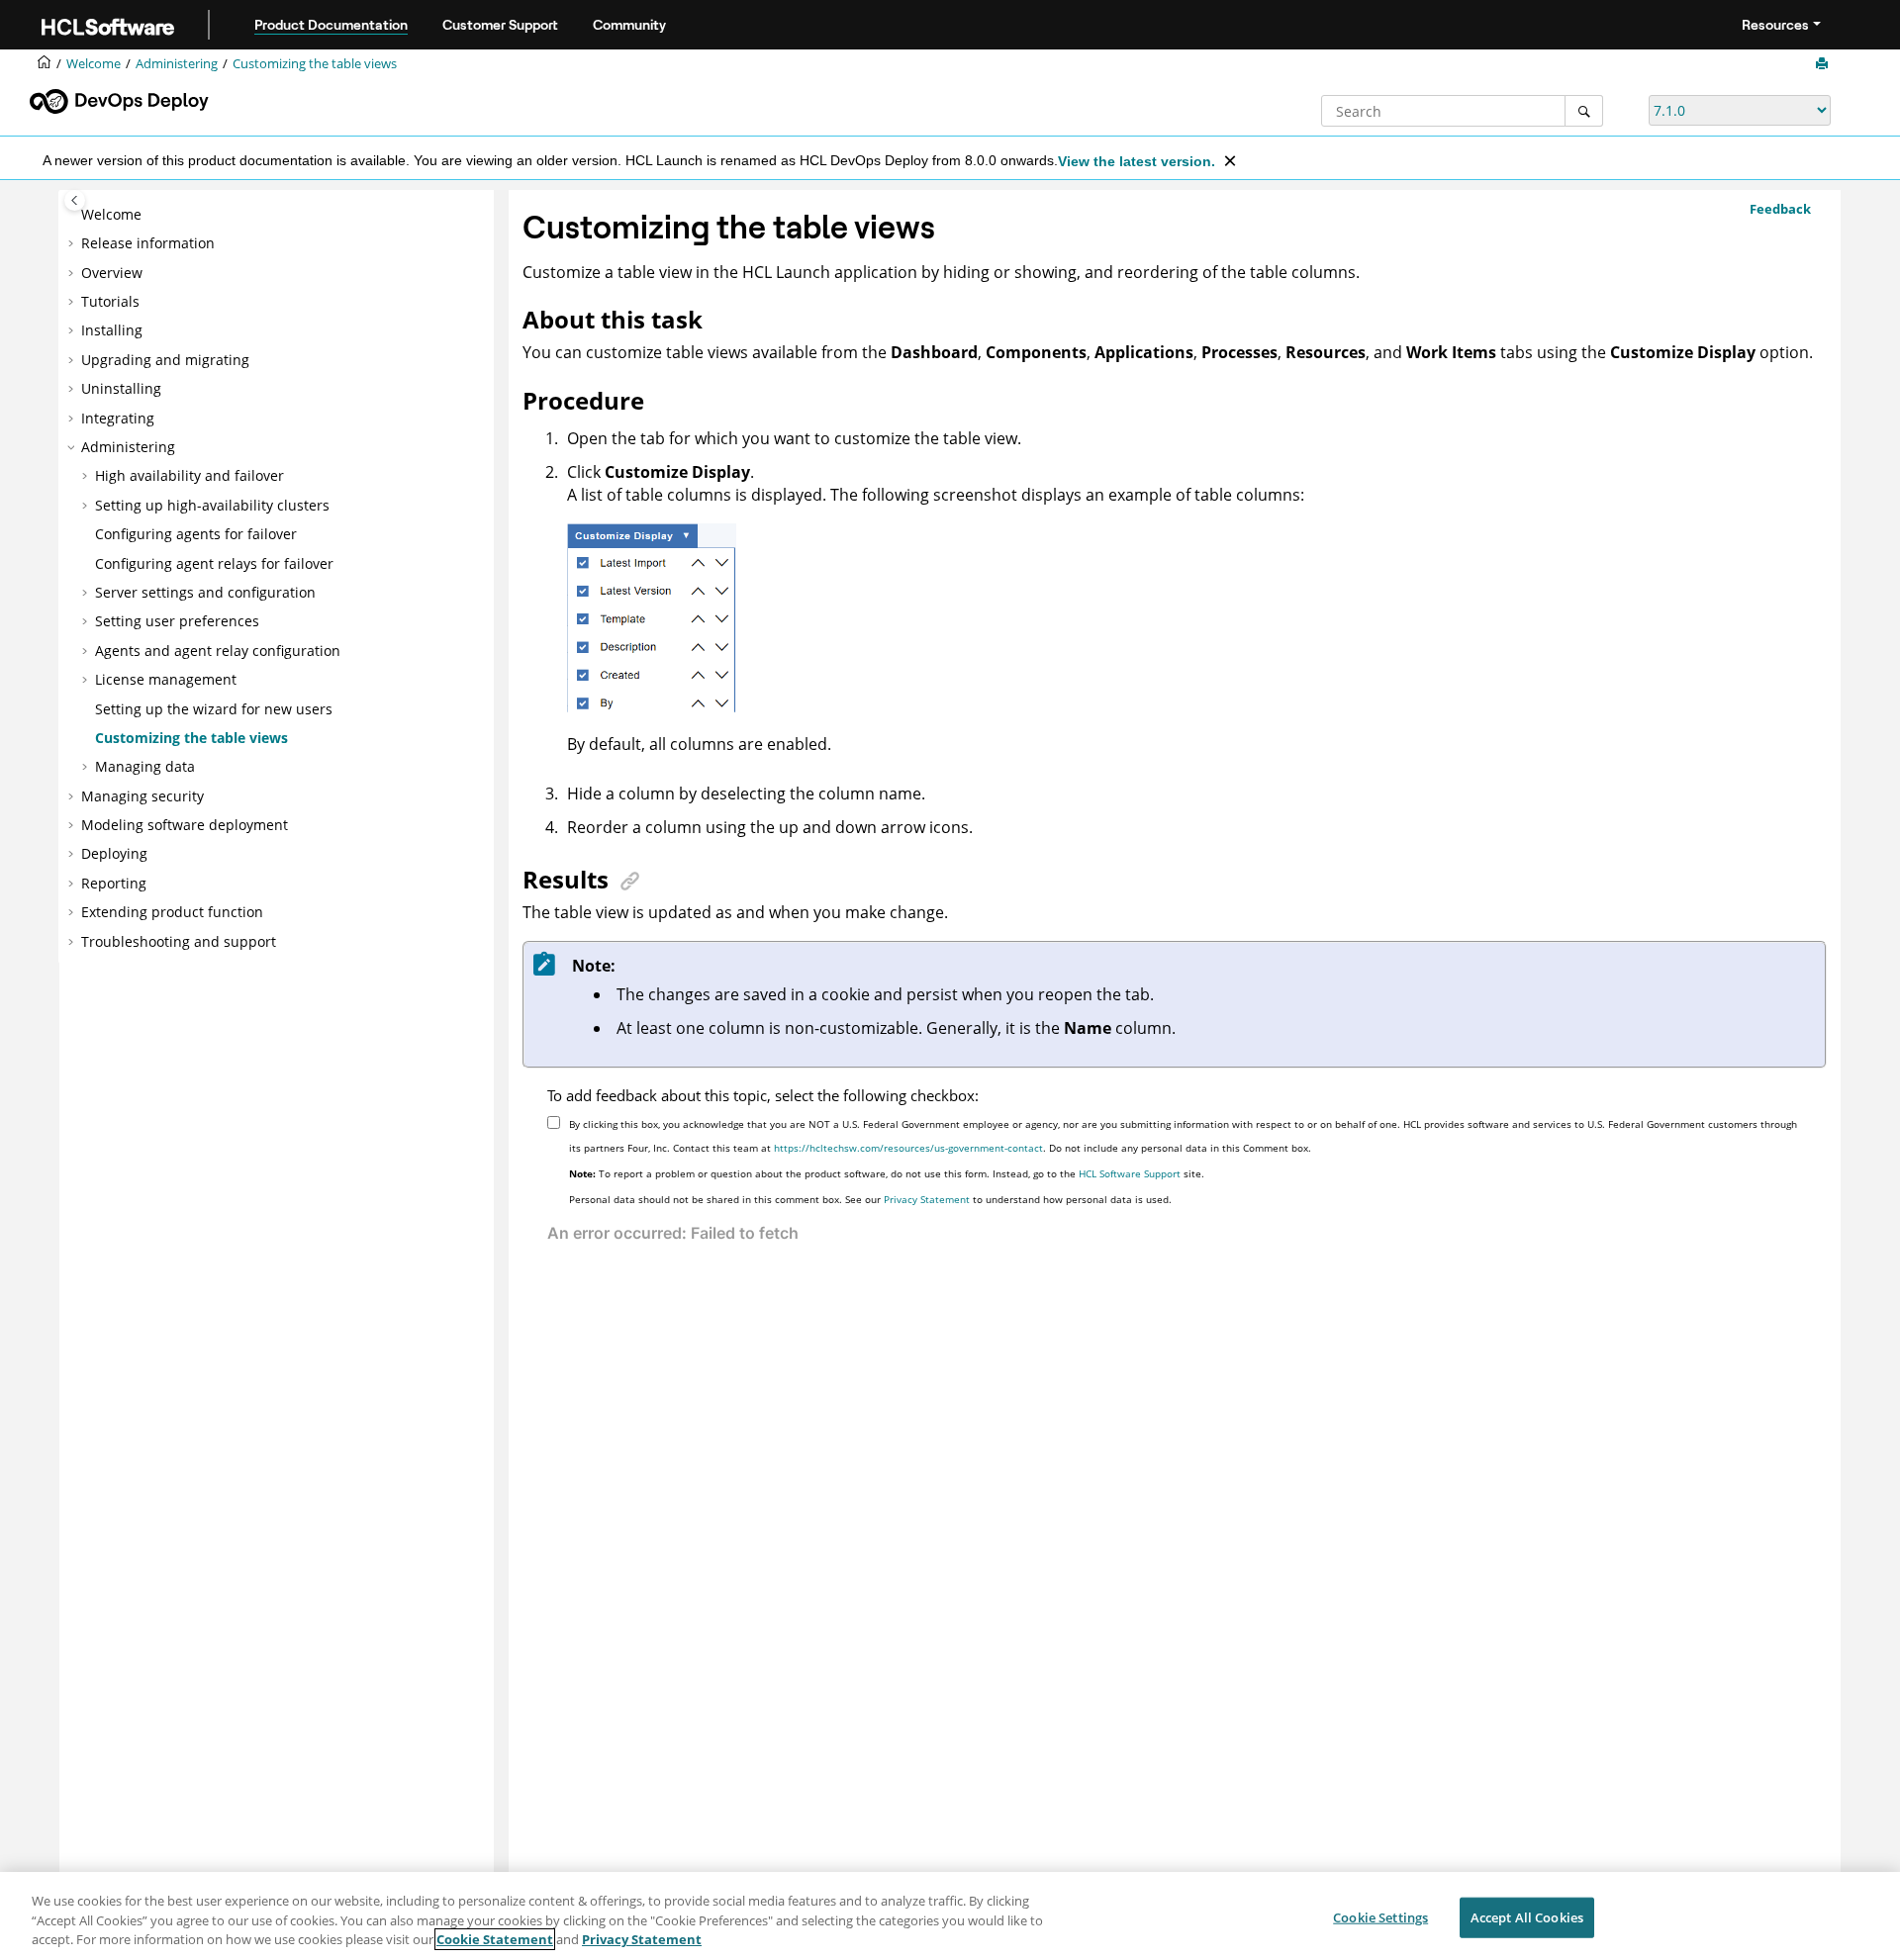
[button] (73, 215)
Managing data (145, 766)
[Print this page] (1824, 64)
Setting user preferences (177, 621)
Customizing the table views (315, 64)
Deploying (114, 853)
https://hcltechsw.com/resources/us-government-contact (908, 1148)
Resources (1775, 25)
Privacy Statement (927, 1199)
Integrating (118, 418)
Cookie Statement (495, 1939)
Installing (112, 330)
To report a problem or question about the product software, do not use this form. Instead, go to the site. (887, 1173)
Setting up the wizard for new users (214, 709)
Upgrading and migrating (165, 360)
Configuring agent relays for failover (214, 563)
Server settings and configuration (205, 592)
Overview (112, 273)
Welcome (111, 214)
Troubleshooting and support (179, 941)
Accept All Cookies (1527, 1916)
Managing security (142, 796)
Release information (148, 243)
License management (166, 679)
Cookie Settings (1380, 1916)
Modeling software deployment (185, 825)
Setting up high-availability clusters (212, 505)
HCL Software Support (1130, 1173)
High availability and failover (190, 475)
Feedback (1780, 209)
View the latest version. (1137, 161)
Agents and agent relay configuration (218, 651)
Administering (177, 64)
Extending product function (172, 912)
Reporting (114, 883)
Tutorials (110, 301)
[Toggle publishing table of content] (75, 200)
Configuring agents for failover (196, 534)
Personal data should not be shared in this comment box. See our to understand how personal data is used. (870, 1199)
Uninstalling (121, 388)
